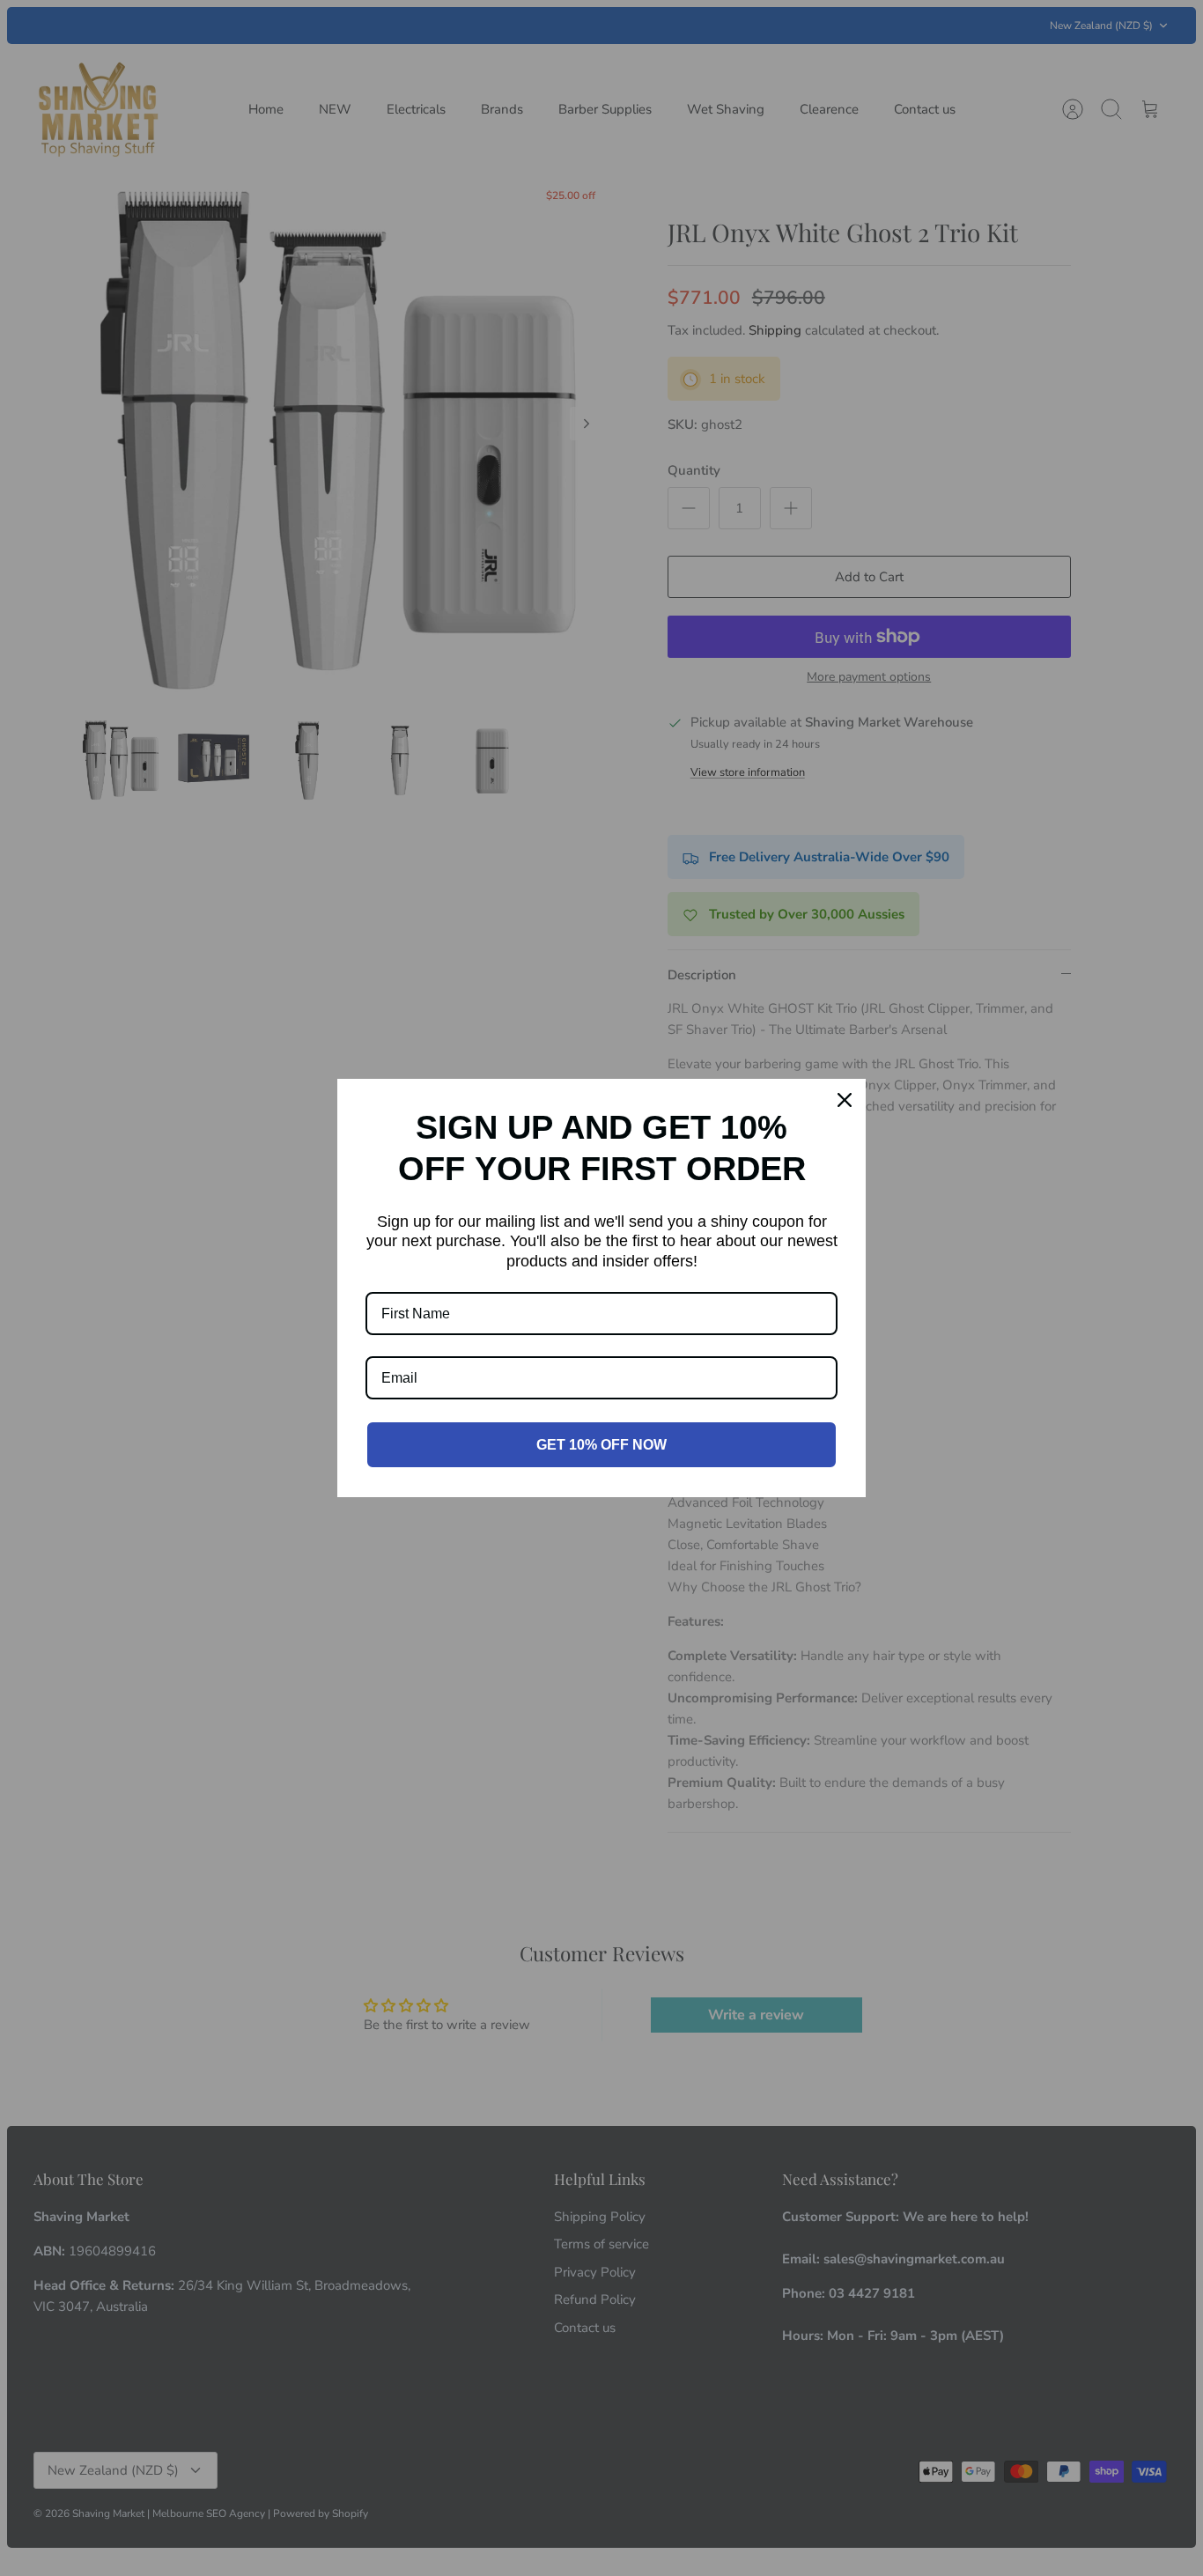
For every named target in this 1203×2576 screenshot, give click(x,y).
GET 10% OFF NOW (601, 1445)
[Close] (845, 1100)
